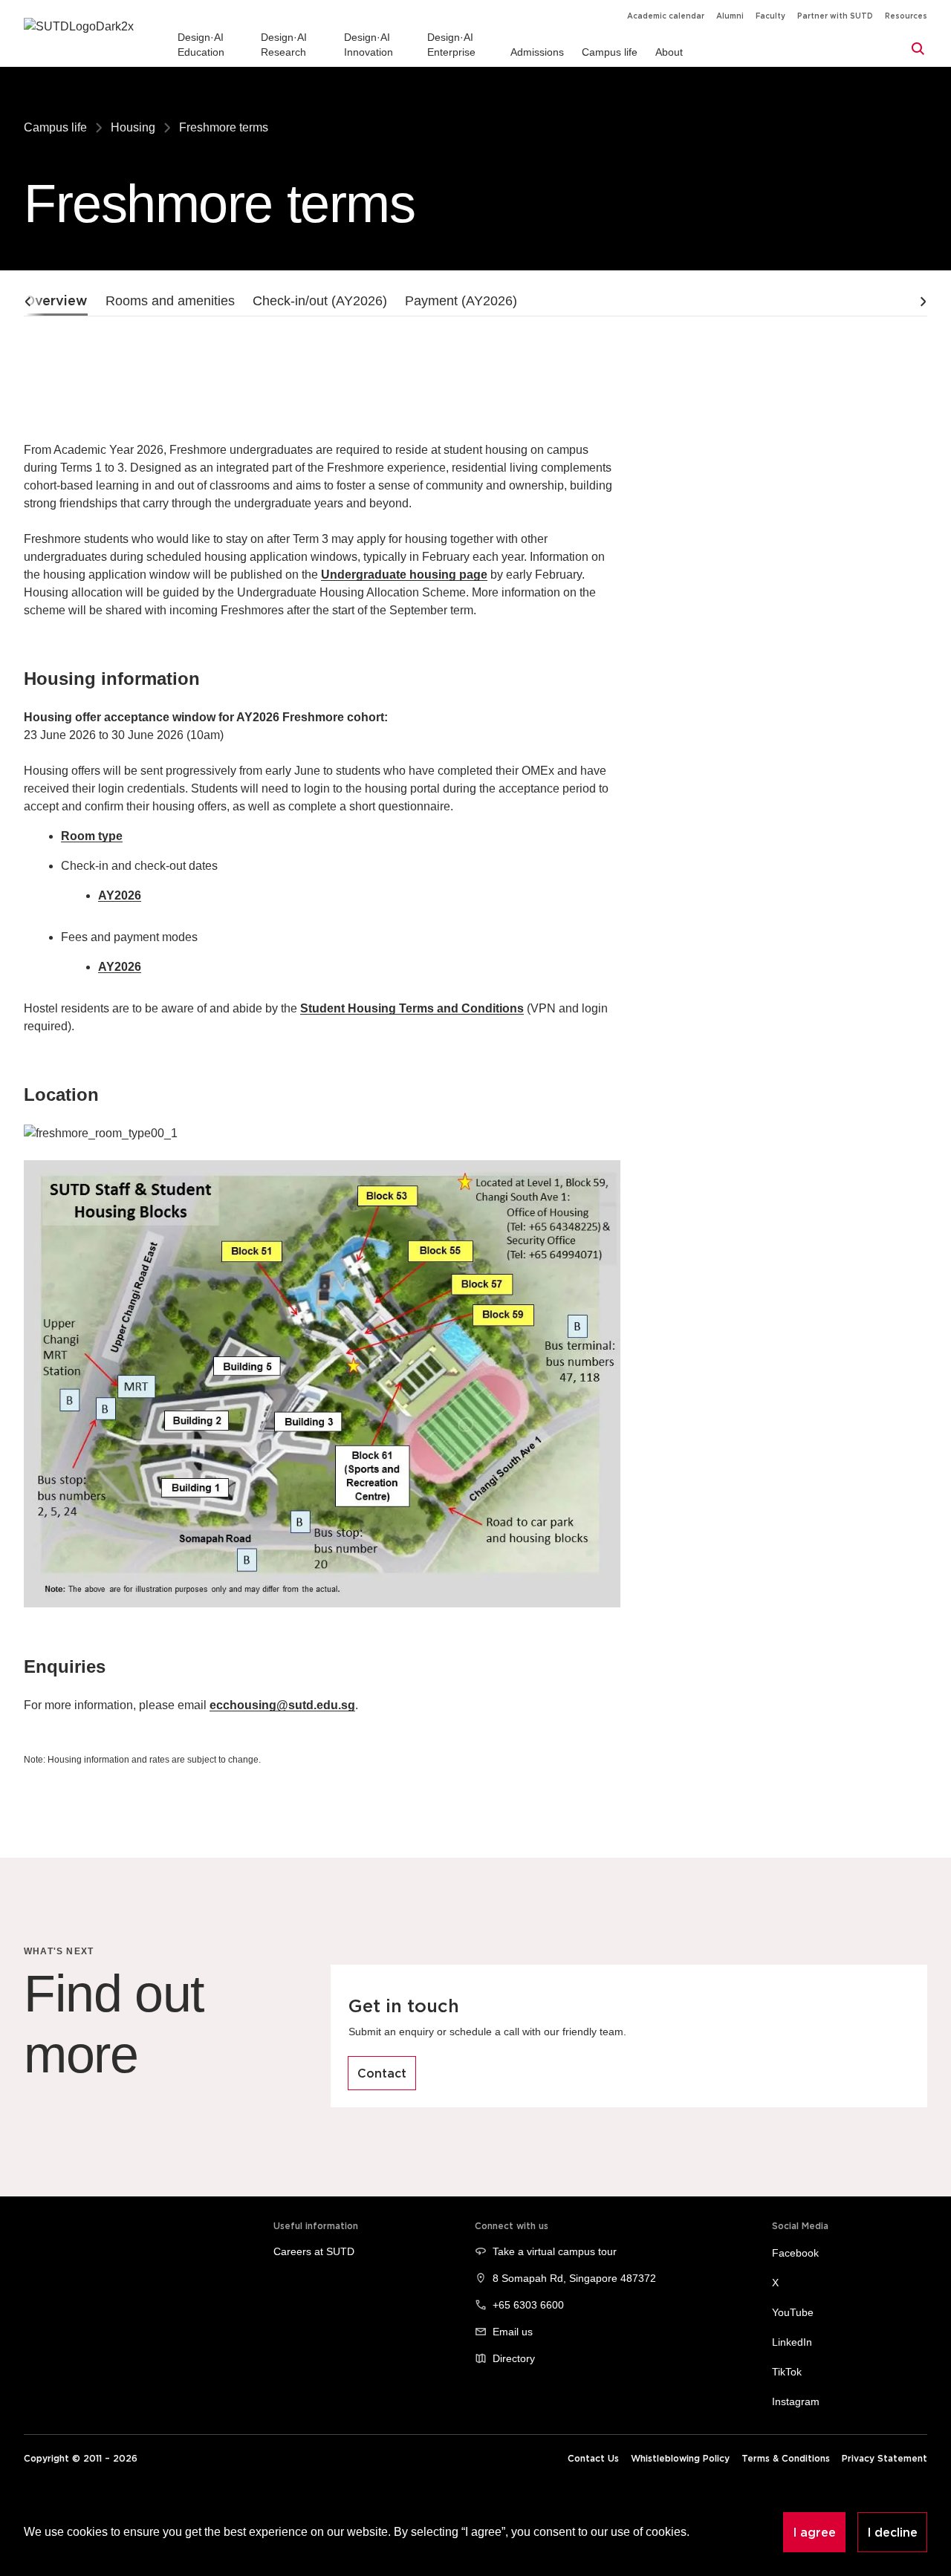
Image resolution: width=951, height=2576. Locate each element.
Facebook (795, 2253)
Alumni (730, 16)
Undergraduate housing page (404, 575)
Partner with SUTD (835, 16)
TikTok (787, 2372)
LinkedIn (792, 2342)
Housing (133, 127)
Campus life (55, 127)
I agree (814, 2532)
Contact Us (593, 2458)
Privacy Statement (885, 2458)
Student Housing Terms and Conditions (412, 1008)
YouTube (793, 2312)
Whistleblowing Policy (680, 2458)
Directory (514, 2358)
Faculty (770, 16)
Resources (906, 16)
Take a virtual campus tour (555, 2251)
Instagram (796, 2401)
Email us (513, 2332)
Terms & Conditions (786, 2458)
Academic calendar (666, 16)
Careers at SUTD (314, 2251)
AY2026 (120, 895)
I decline (892, 2532)
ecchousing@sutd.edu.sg (282, 1705)
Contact (382, 2073)
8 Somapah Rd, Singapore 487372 (574, 2278)
